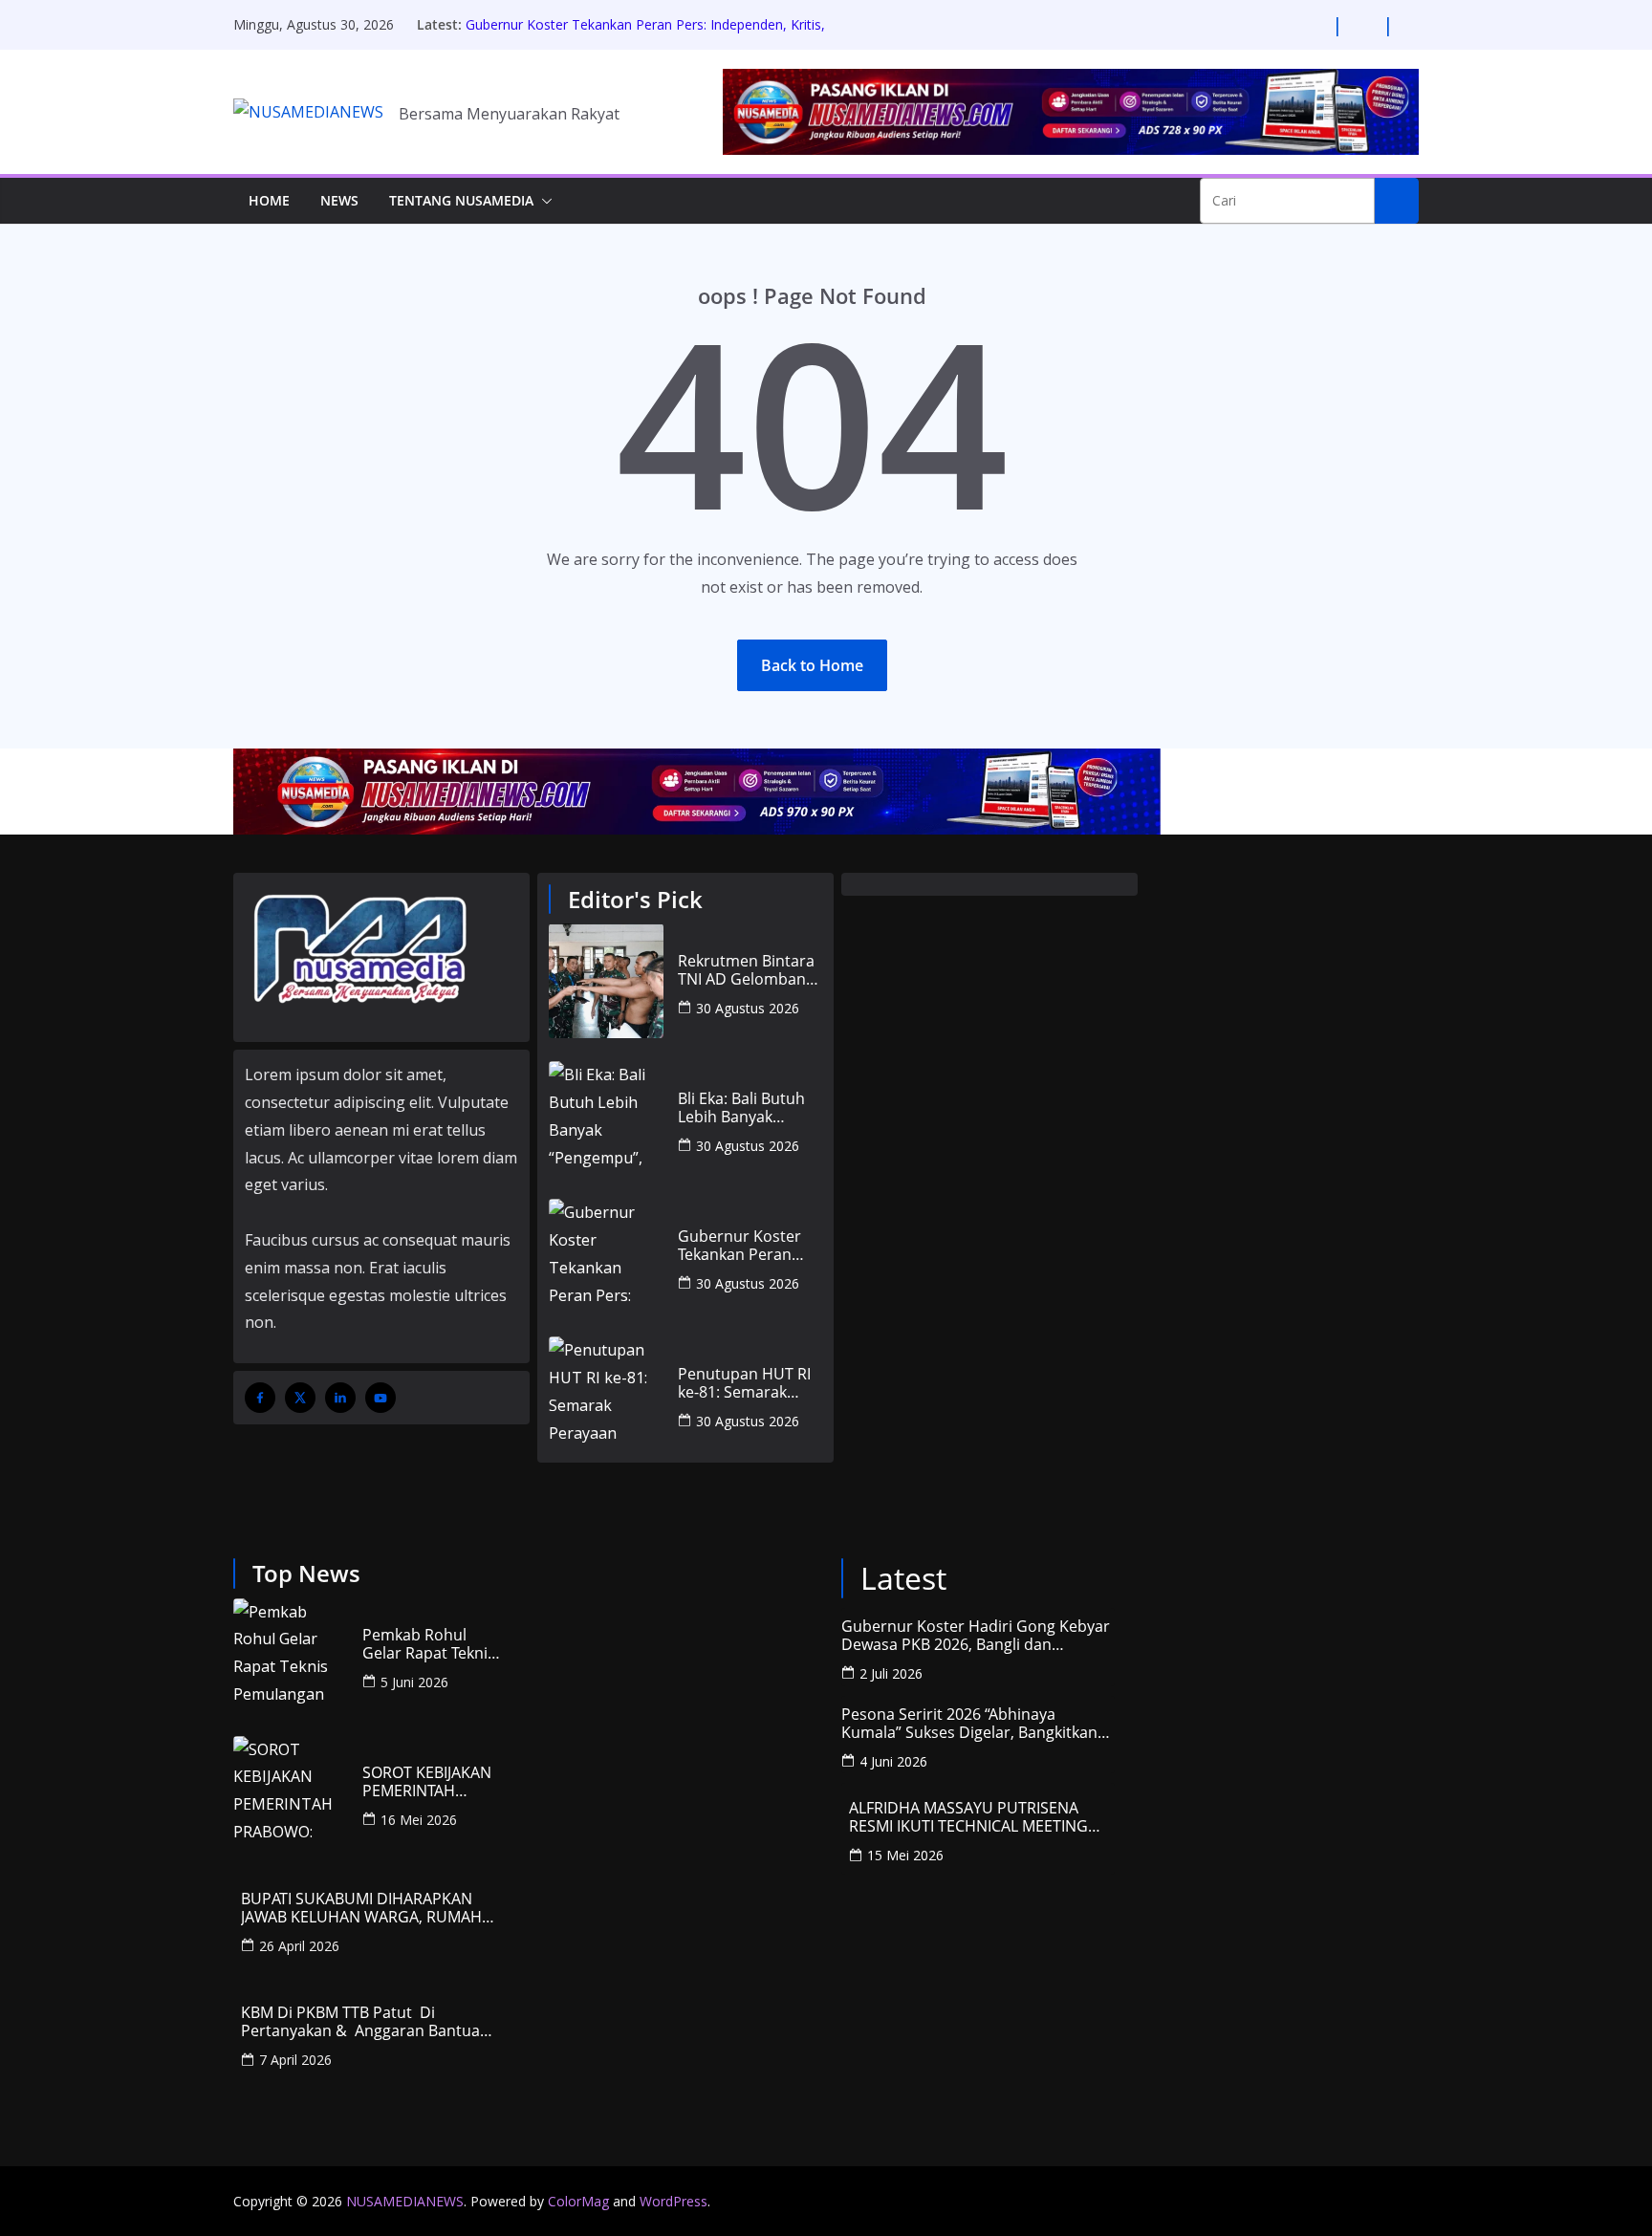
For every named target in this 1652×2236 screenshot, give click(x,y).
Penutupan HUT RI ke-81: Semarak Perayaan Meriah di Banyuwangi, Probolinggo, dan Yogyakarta (748, 1383)
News (339, 200)
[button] (543, 201)
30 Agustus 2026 (748, 1008)
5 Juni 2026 (414, 1682)
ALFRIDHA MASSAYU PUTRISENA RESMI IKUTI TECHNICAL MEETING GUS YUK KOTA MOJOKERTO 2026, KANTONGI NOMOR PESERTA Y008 (970, 1817)
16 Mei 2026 (419, 1820)
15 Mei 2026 (905, 1855)
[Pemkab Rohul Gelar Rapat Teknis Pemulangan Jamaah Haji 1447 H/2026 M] (291, 1656)
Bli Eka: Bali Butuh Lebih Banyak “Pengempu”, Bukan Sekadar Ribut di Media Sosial (749, 1108)
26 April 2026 (299, 1946)
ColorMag (578, 2201)
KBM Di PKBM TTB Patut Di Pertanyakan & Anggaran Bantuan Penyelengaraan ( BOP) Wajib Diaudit (365, 2022)
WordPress (674, 2201)
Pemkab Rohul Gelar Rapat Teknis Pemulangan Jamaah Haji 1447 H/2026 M (429, 1644)
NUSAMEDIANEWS (405, 2201)
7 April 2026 (295, 2060)
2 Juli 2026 (891, 1673)
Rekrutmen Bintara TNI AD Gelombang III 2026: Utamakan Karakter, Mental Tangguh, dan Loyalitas (746, 970)
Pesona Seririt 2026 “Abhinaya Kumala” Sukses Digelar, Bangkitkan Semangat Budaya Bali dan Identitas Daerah (970, 1724)
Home (269, 200)
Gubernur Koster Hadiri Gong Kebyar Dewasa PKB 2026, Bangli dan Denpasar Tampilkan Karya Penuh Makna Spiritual (976, 1636)
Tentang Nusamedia (461, 200)
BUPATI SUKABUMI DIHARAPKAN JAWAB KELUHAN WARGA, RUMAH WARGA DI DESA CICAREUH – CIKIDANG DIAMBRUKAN (361, 1908)
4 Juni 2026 (893, 1761)
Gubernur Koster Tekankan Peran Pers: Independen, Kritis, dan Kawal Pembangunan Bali (645, 34)
